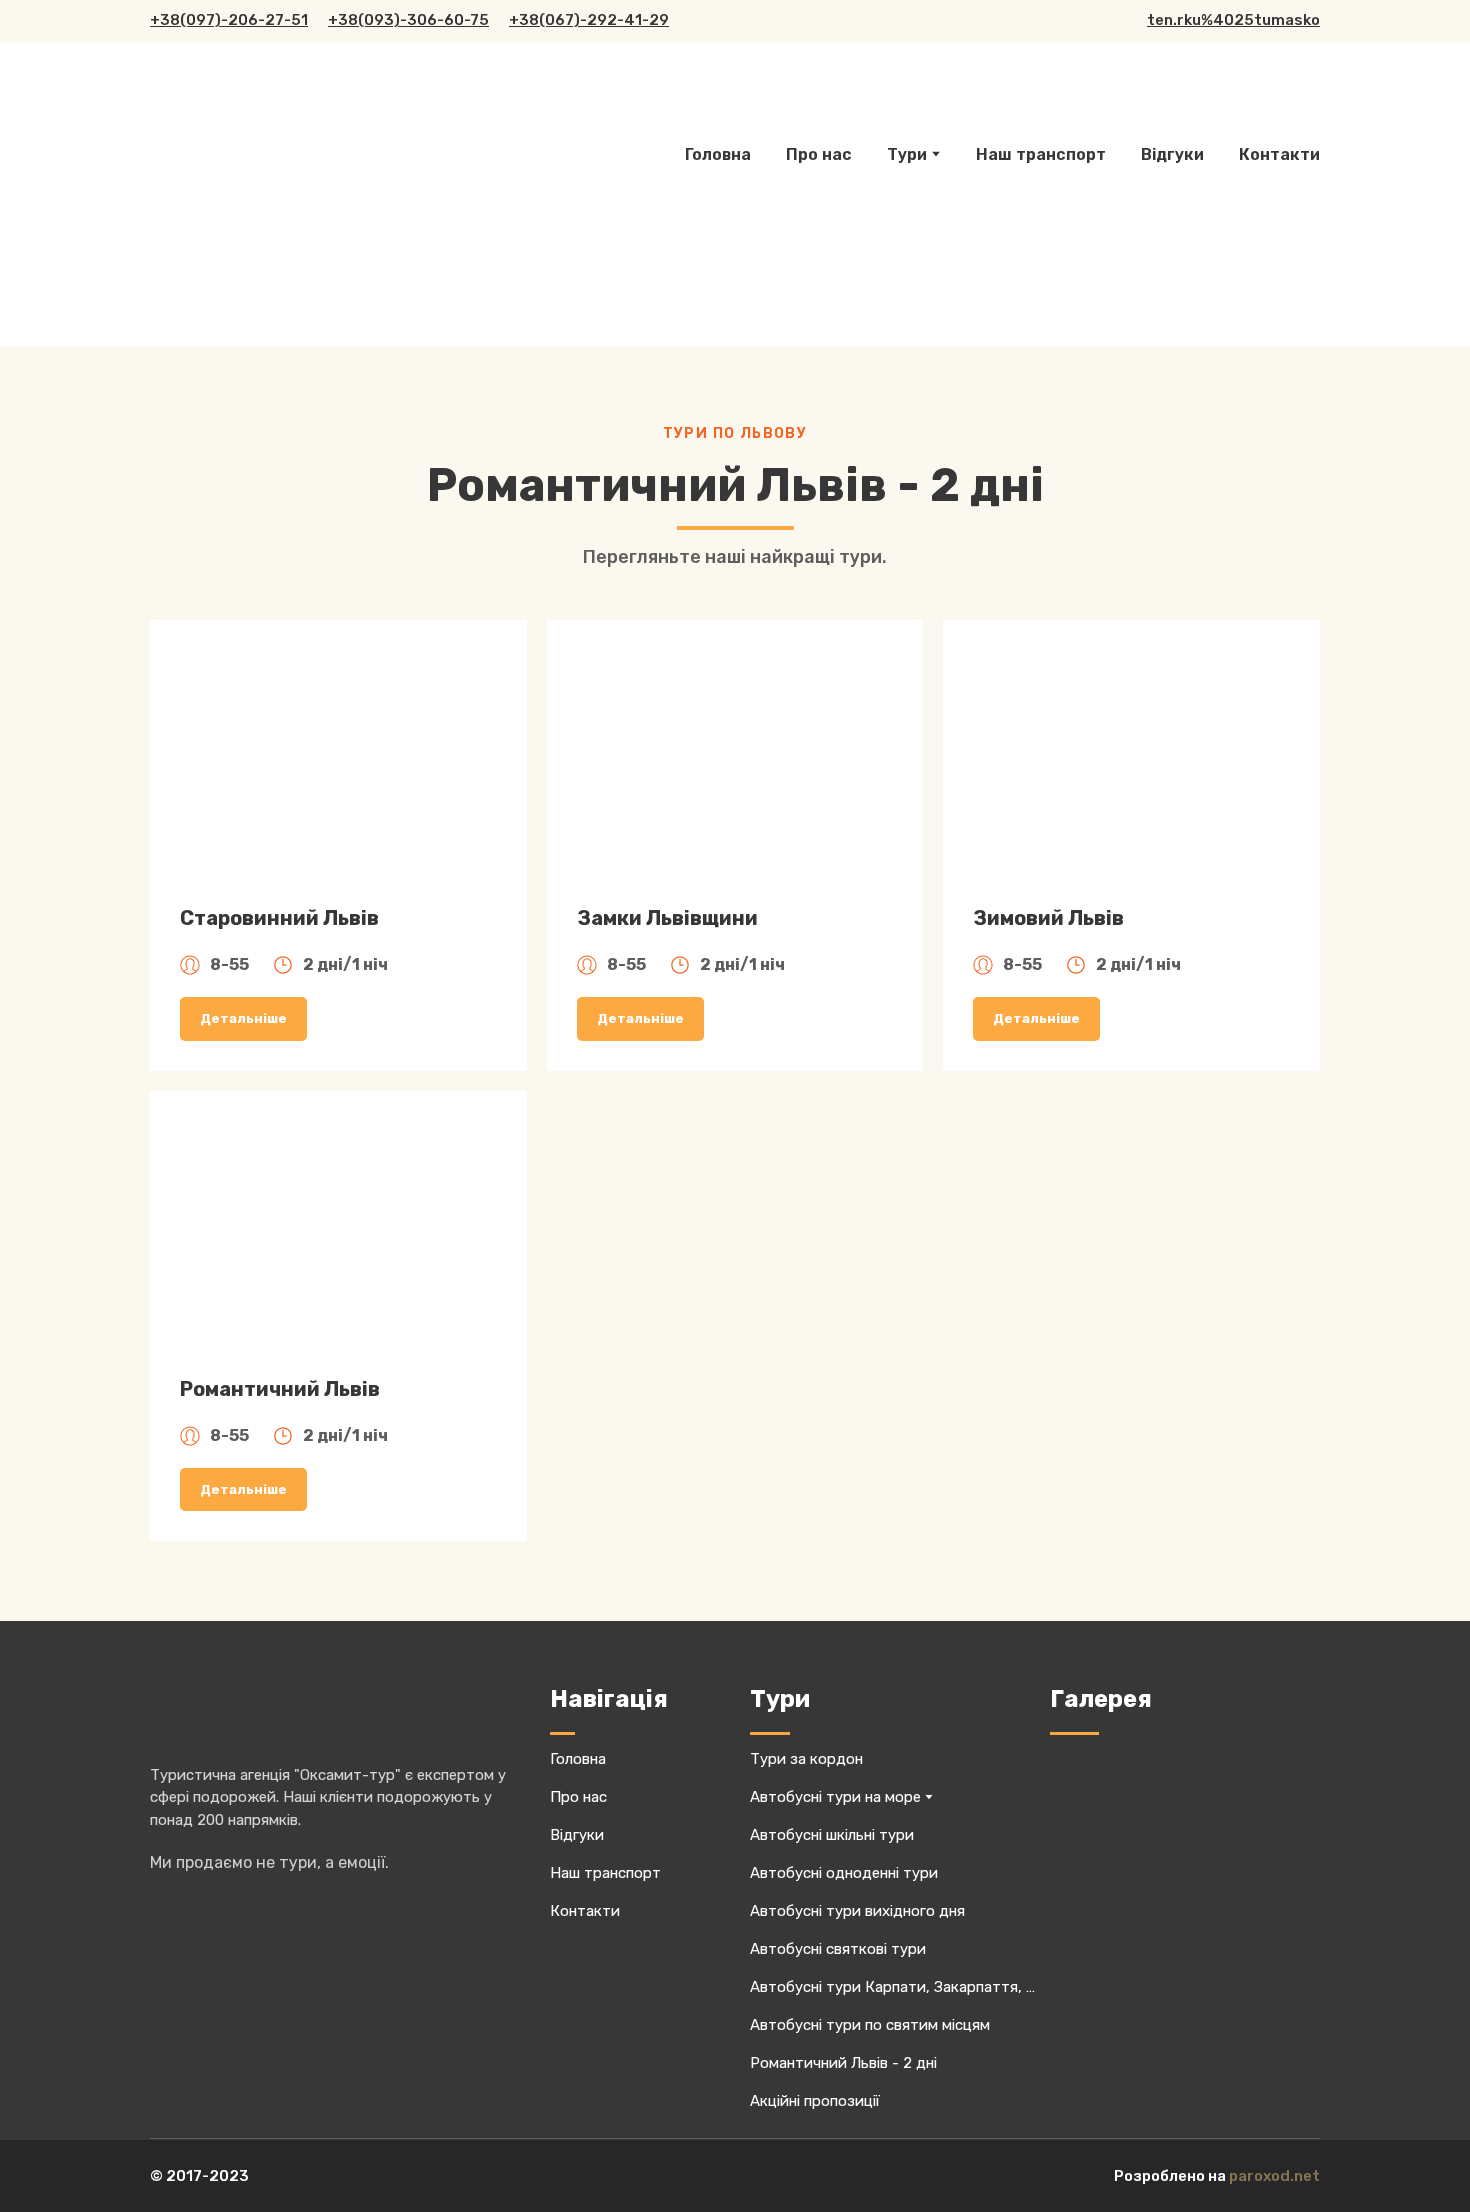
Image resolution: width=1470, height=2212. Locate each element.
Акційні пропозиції (815, 2101)
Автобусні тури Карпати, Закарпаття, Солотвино (895, 1987)
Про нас (819, 154)
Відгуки (1172, 154)
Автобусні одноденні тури (844, 1873)
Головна (718, 154)
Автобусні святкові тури (838, 1949)
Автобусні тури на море (835, 1797)
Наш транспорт (1041, 154)
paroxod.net (1274, 2176)
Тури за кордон (806, 1759)
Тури (907, 154)
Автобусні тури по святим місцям (870, 2025)
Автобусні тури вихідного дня (857, 1911)
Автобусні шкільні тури (832, 1835)
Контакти (1279, 154)
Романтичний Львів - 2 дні (843, 2063)
